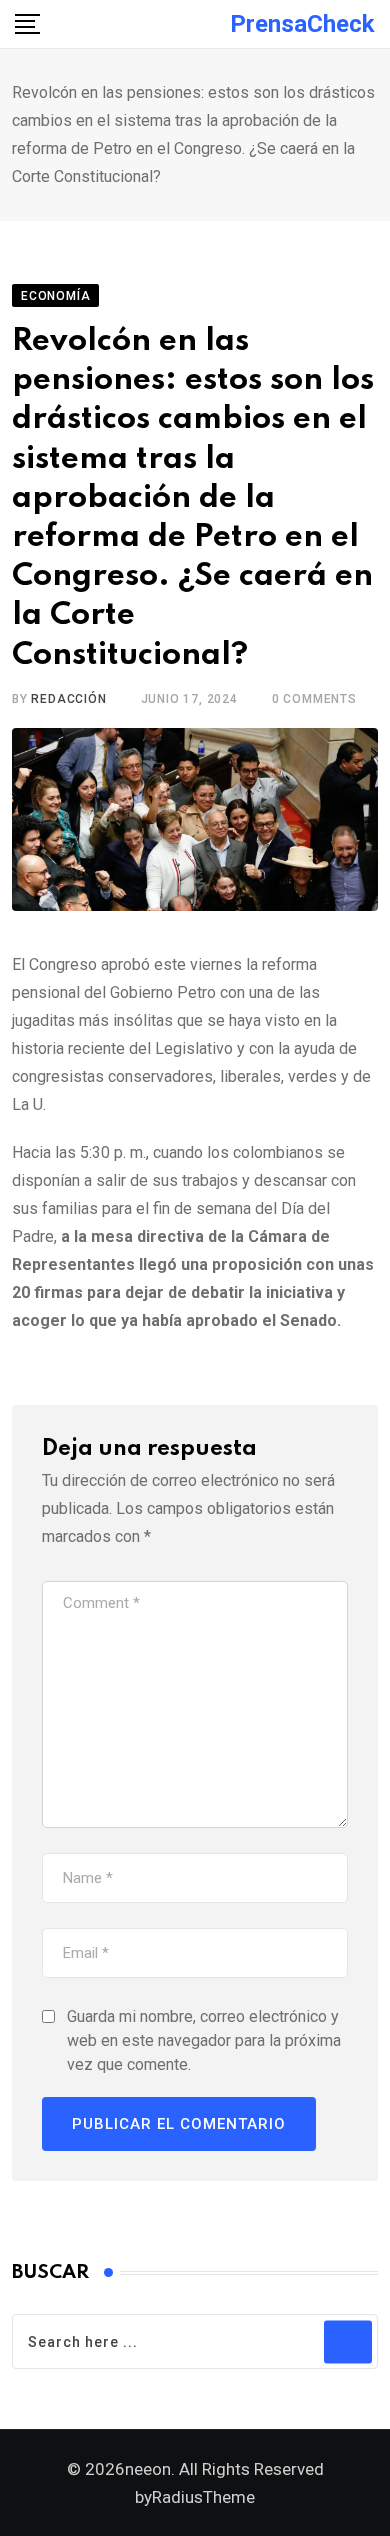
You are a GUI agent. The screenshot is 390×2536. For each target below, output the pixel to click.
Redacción (68, 699)
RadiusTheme (203, 2497)
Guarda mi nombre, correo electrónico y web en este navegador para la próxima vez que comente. (204, 2040)
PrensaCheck (302, 24)
